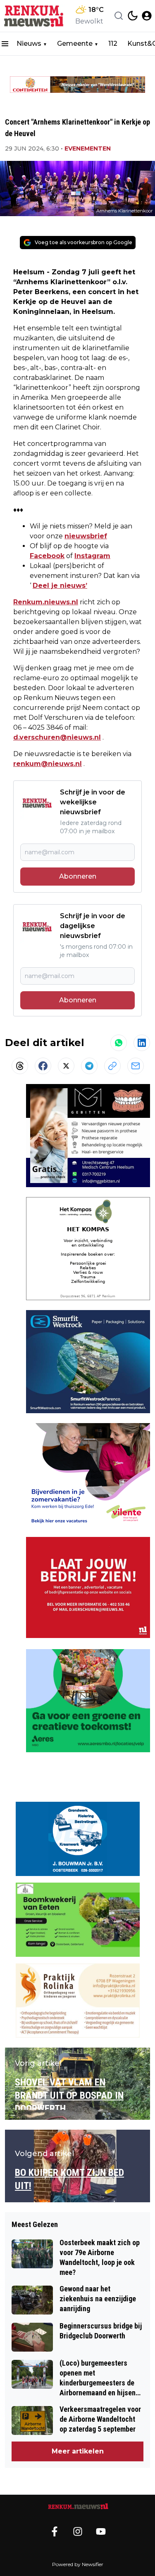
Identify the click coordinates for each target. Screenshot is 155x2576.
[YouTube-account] (101, 2531)
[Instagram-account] (78, 2531)
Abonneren (78, 876)
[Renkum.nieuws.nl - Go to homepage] (78, 2506)
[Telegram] (89, 1066)
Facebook (47, 556)
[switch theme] (133, 16)
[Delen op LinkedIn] (142, 1043)
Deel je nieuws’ (60, 586)
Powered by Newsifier (78, 2564)
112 (113, 44)
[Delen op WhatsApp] (119, 1043)
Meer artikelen (78, 2451)
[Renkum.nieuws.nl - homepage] (34, 16)
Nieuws (29, 44)
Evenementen (88, 148)
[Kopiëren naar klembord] (112, 1066)
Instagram (92, 556)
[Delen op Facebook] (43, 1066)
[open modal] (147, 16)
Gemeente (75, 44)
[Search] (119, 16)
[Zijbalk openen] (5, 44)
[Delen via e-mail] (136, 1066)
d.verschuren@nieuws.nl (57, 737)
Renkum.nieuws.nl (46, 602)
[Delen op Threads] (20, 1066)
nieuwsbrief (86, 536)
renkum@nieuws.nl (48, 764)
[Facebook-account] (55, 2531)
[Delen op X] (66, 1066)
